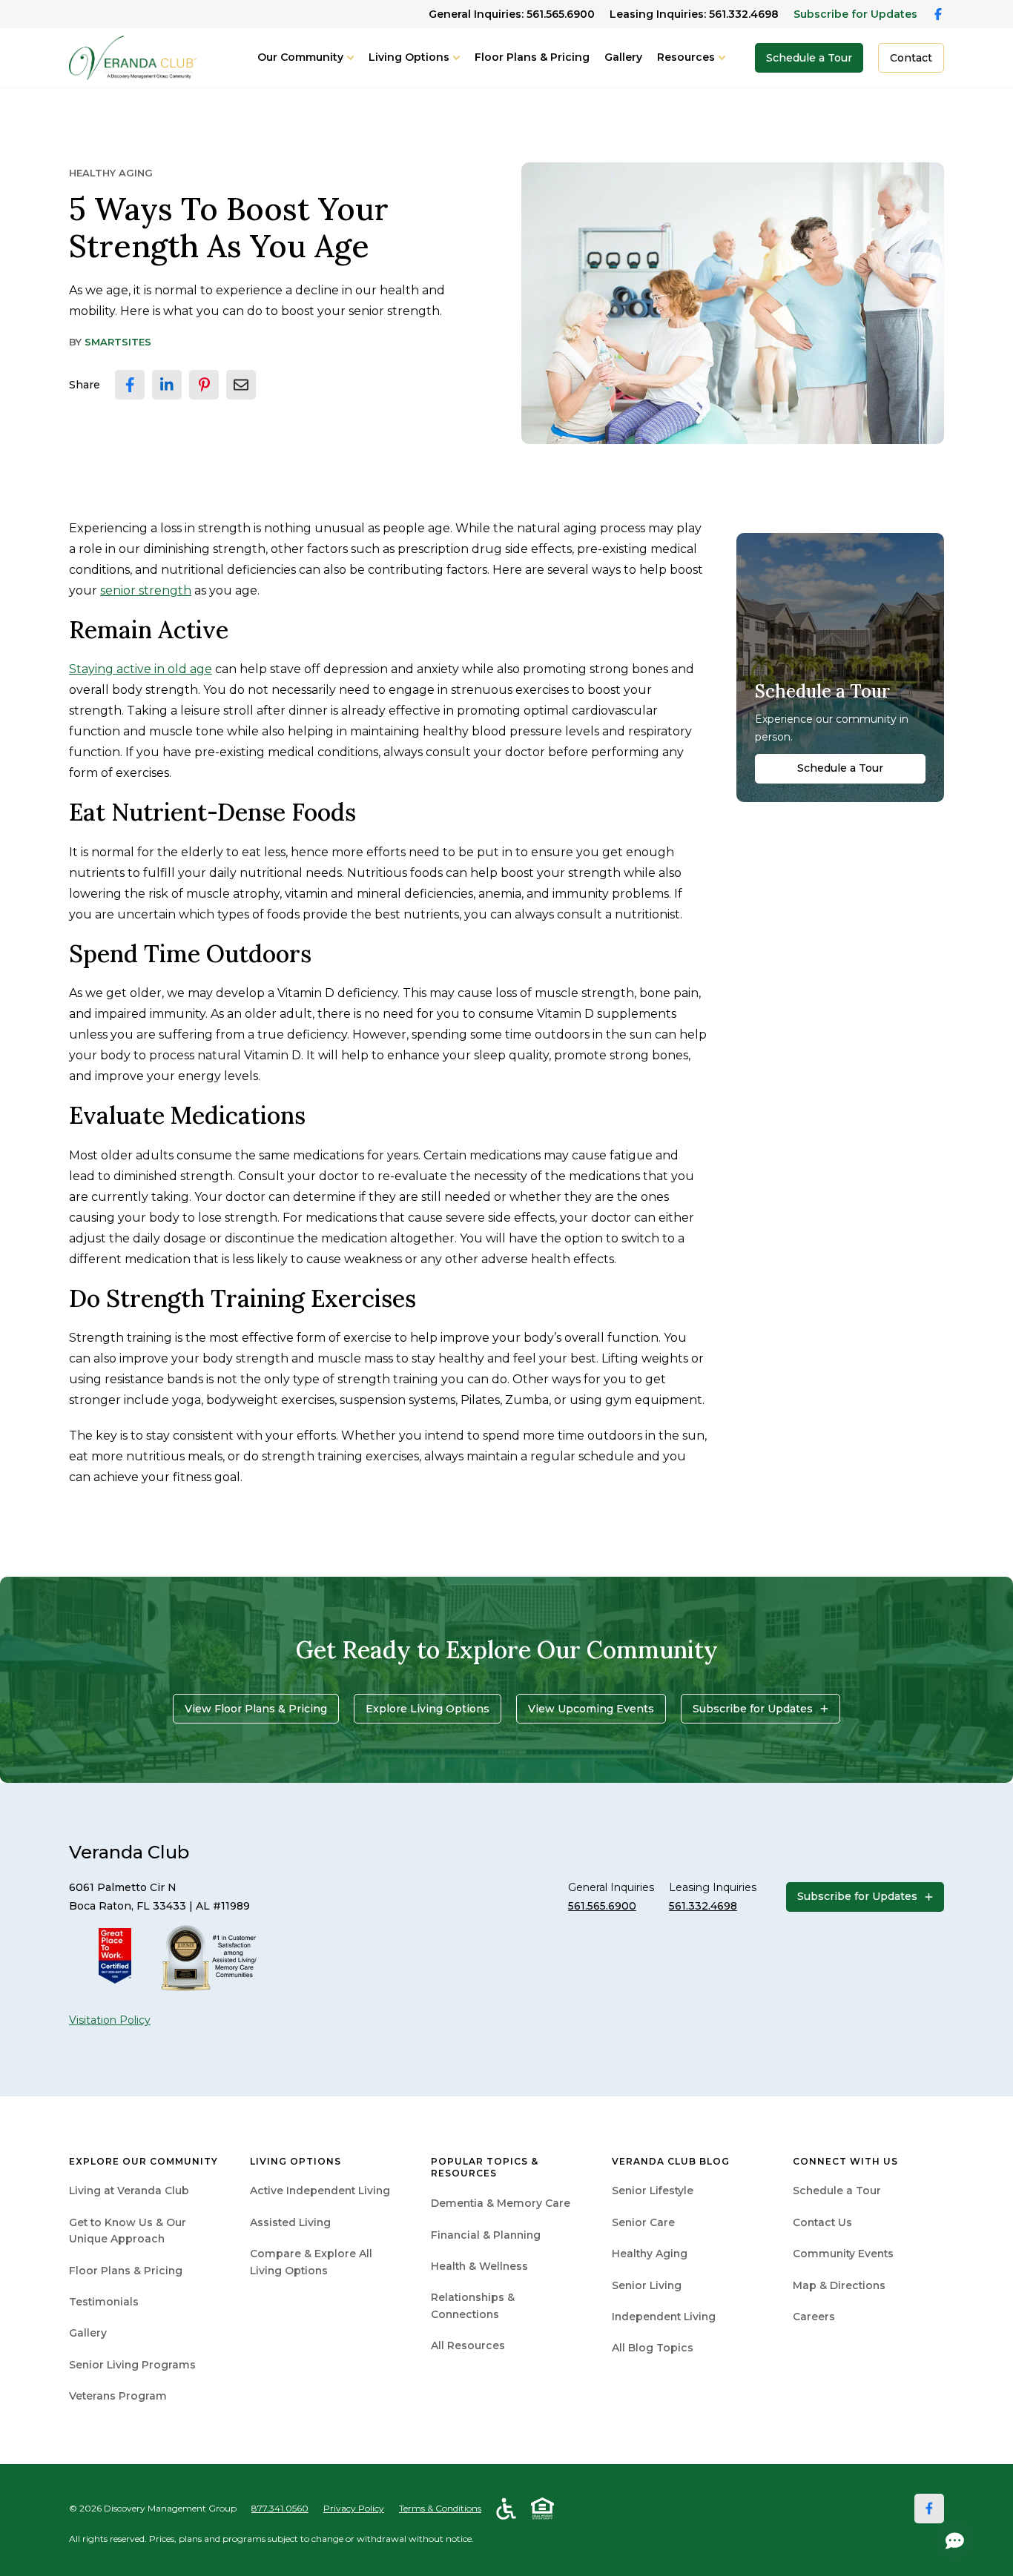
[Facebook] (929, 2509)
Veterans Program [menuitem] (118, 2396)
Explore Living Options (428, 1709)
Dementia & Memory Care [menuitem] (501, 2203)
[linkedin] (167, 385)
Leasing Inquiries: (694, 14)
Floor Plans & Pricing (532, 57)
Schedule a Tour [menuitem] (837, 2191)
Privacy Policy (354, 2508)
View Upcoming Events (591, 1709)
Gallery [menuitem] (88, 2333)
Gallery (623, 57)
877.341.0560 (280, 2508)
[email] (241, 385)
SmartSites (118, 342)
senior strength (146, 590)
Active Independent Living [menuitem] (320, 2191)
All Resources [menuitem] (468, 2345)
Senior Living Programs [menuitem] (132, 2365)
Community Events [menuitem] (843, 2254)
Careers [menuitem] (814, 2317)
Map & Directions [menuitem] (839, 2285)
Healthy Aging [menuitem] (650, 2254)
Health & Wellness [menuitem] (479, 2266)
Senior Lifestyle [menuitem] (653, 2191)
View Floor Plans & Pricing (256, 1709)
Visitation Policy (110, 2020)
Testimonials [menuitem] (104, 2302)
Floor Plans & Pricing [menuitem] (126, 2271)
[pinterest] (204, 385)
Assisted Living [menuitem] (290, 2222)
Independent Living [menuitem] (664, 2317)
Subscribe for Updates (855, 14)
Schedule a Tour (809, 58)
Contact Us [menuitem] (822, 2222)
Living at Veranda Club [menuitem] (129, 2191)
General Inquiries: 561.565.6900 (512, 14)
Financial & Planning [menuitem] (486, 2235)
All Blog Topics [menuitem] (653, 2348)
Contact (911, 58)
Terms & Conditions (440, 2508)
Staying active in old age (141, 669)
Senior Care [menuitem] (643, 2222)
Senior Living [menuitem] (647, 2285)
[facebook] (130, 385)
